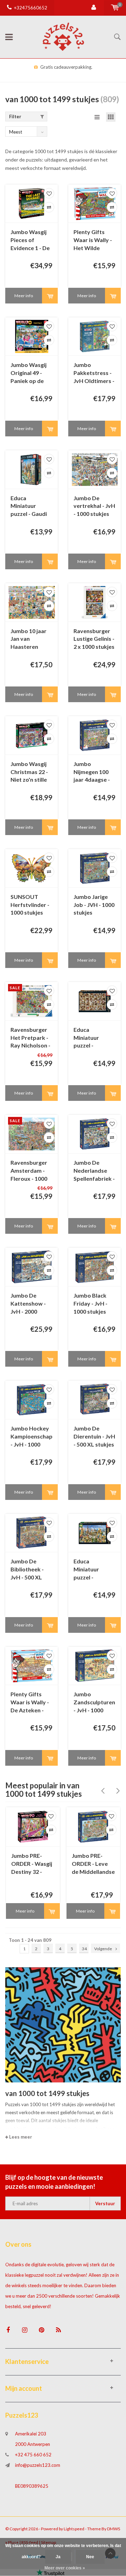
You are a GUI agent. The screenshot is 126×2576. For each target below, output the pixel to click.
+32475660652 (31, 8)
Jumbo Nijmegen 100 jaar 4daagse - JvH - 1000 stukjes (92, 772)
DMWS (114, 2529)
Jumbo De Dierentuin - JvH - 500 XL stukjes (94, 1436)
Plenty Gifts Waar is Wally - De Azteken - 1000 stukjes (30, 1703)
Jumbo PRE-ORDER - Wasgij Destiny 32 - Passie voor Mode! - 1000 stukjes (32, 1864)
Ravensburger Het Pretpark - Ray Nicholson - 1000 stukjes (30, 1038)
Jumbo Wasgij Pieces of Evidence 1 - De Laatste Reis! (30, 241)
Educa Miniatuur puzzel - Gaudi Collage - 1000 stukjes (29, 507)
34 (84, 1949)
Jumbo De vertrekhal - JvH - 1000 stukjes (94, 506)
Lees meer (20, 2137)
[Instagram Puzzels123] (25, 2330)
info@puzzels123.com (38, 2465)
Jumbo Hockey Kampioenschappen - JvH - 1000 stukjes (31, 1437)
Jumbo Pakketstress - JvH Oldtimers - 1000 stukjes (94, 373)
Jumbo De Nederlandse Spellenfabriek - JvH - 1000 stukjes (94, 1171)
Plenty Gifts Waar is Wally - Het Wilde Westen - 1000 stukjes (93, 241)
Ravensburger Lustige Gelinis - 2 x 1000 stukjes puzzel (94, 640)
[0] (115, 8)
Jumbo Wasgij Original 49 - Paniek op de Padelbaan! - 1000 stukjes (29, 373)
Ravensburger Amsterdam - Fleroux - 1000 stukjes (29, 1171)
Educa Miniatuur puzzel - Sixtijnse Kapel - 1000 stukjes (94, 1038)
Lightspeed (74, 2529)
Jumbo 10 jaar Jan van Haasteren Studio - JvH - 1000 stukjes (29, 640)
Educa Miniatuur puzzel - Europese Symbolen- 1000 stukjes (94, 1570)
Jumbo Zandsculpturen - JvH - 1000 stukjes (94, 1703)
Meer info (24, 296)
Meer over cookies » (65, 2568)
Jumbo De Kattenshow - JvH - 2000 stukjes (28, 1304)
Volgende (103, 1949)
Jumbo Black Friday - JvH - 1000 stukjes (90, 1303)
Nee (90, 2557)
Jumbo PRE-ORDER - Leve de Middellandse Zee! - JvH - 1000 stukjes (93, 1864)
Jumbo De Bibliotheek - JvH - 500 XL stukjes (27, 1570)
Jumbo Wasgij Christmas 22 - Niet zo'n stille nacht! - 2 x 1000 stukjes (31, 772)
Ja (58, 2557)
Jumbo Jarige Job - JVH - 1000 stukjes (94, 905)
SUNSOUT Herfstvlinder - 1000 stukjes (30, 905)
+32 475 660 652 (33, 2455)
